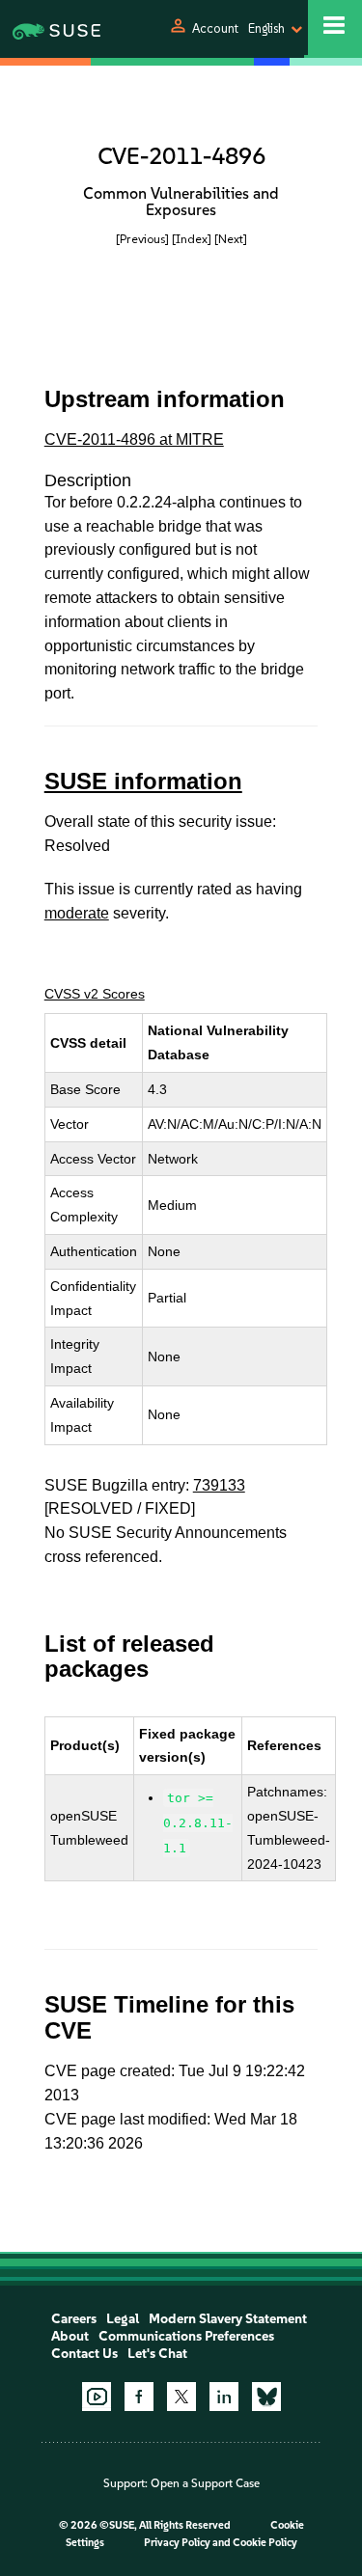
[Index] (192, 239)
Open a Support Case (205, 2483)
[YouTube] (97, 2397)
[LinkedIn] (224, 2397)
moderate (77, 913)
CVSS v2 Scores (95, 994)
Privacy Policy (177, 2543)
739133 (219, 1485)
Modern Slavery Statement (228, 2319)
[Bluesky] (266, 2397)
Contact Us (84, 2354)
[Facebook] (139, 2397)
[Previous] (142, 239)
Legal (123, 2319)
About (70, 2336)
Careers (74, 2319)
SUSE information (143, 781)
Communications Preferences (186, 2336)
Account (215, 28)
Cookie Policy (265, 2543)
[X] (181, 2397)
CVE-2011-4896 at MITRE (134, 439)
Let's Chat (157, 2354)
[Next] (231, 239)
